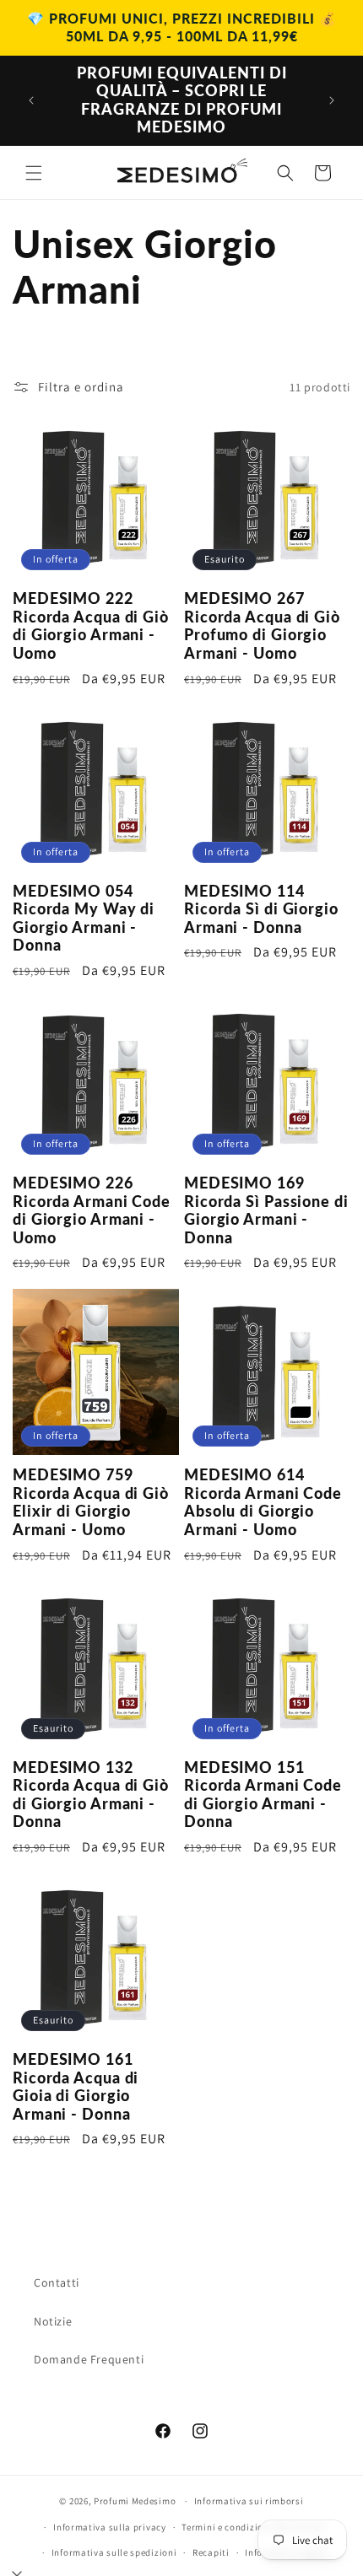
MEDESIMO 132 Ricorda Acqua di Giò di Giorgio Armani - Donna (91, 1795)
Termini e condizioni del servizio (253, 2527)
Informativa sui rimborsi (249, 2501)
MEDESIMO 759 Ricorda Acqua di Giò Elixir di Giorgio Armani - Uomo (91, 1502)
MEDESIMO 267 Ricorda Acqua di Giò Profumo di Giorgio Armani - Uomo (262, 626)
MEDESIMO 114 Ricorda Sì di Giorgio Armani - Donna (261, 909)
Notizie (53, 2321)
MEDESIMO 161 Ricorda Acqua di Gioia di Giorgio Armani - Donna (76, 2087)
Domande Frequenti (89, 2359)
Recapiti (211, 2552)
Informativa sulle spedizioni (114, 2552)
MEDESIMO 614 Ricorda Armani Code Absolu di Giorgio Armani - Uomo (263, 1502)
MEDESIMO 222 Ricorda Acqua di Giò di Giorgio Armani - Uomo (91, 626)
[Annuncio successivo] (332, 100)
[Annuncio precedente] (31, 100)
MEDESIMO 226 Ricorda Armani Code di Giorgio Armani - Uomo (92, 1210)
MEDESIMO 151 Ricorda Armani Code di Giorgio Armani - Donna (263, 1795)
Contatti (57, 2282)
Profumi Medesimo (135, 2501)
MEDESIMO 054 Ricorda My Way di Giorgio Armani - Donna (84, 919)
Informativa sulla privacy (110, 2527)
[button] (34, 173)
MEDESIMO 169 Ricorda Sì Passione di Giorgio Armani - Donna (266, 1210)
